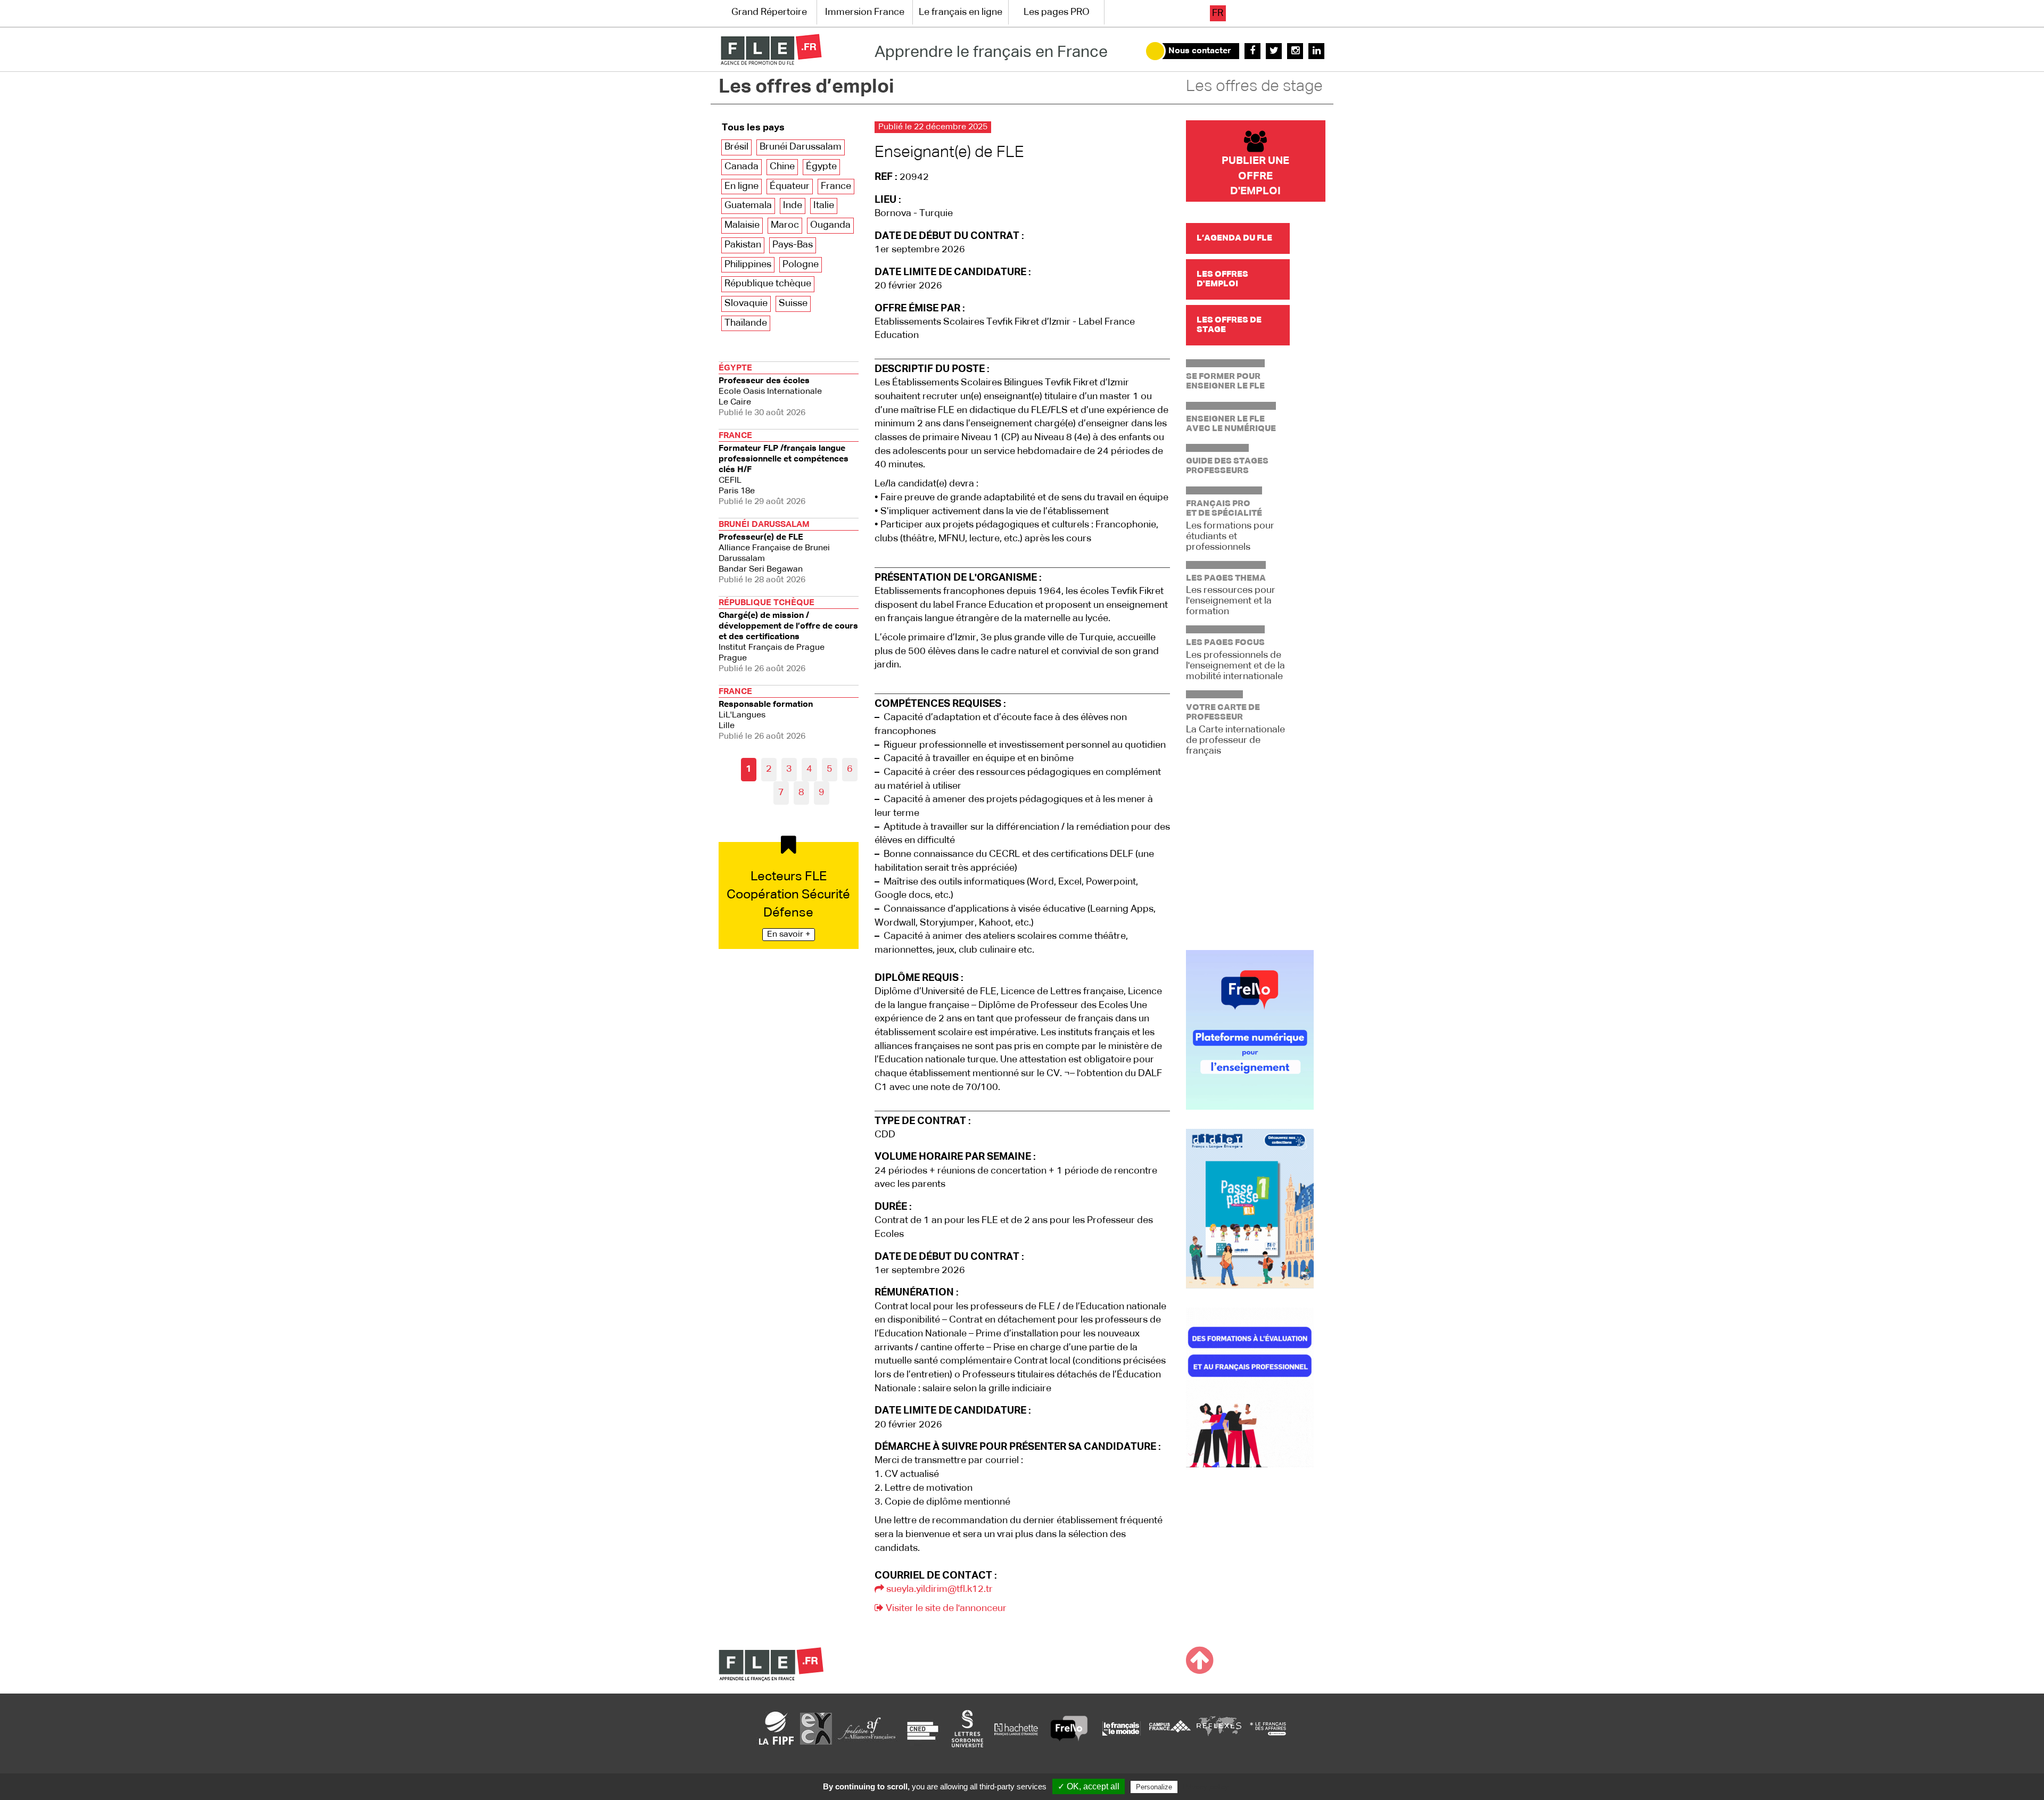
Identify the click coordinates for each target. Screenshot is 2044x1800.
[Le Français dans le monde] (1121, 1728)
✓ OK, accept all (1089, 1786)
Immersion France (865, 12)
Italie (824, 205)
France (836, 186)
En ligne (741, 186)
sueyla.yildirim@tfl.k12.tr (938, 1589)
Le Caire (770, 391)
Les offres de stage (1254, 87)
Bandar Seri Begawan (774, 552)
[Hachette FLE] (1017, 1728)
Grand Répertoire (769, 12)
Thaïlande (746, 323)
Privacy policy (1206, 1787)
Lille (766, 714)
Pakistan (743, 245)
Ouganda (830, 225)
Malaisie (742, 225)
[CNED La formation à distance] (922, 1728)
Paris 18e (784, 469)
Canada (741, 167)
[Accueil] (771, 49)
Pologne (801, 265)
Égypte (821, 167)
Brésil (736, 147)
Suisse (793, 303)
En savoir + (789, 935)
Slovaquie (746, 303)
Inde (793, 205)
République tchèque (768, 284)
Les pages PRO (1057, 12)
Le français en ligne (961, 12)
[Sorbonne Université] (967, 1728)
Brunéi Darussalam (801, 147)
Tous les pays (753, 128)
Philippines (748, 265)
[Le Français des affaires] (1268, 1728)
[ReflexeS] (1219, 1728)
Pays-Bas (793, 245)
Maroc (785, 225)
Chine (782, 167)
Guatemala (748, 205)
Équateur (790, 186)
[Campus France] (1170, 1728)
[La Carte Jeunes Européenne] (816, 1728)
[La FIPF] (777, 1728)
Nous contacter (1200, 51)
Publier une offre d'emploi (1255, 176)
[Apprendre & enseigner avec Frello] (1069, 1728)
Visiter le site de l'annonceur (945, 1608)
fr (1218, 13)
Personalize (1154, 1787)
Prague (788, 636)
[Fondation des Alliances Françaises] (867, 1728)
